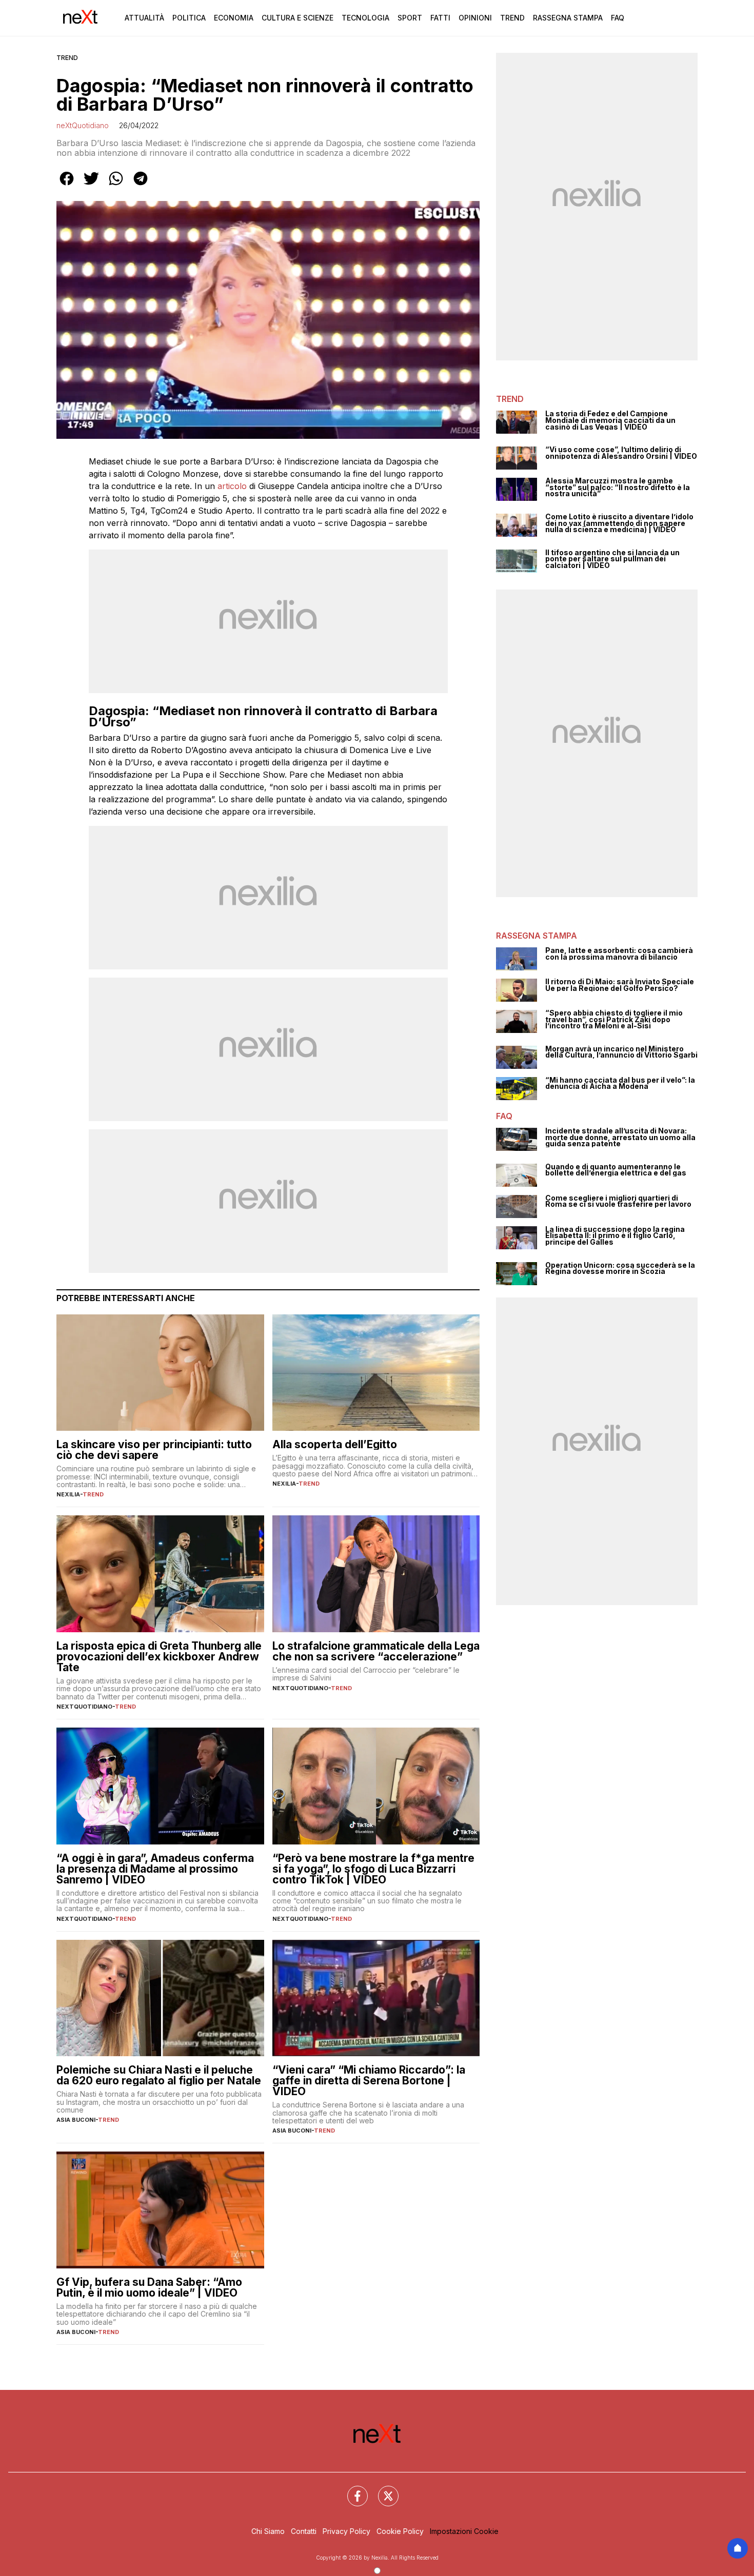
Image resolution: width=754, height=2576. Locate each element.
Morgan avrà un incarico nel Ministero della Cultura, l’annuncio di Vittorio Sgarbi (621, 1052)
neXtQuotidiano (83, 125)
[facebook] (67, 186)
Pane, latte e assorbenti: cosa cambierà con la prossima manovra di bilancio (619, 954)
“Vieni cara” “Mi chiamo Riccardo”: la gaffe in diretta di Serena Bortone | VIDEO (369, 2081)
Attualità (144, 18)
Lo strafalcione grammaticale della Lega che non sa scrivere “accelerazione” (376, 1651)
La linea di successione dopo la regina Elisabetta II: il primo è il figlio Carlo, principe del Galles (615, 1236)
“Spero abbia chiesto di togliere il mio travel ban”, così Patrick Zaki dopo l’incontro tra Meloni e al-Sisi (614, 1020)
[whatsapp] (116, 186)
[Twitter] (382, 2490)
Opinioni (475, 18)
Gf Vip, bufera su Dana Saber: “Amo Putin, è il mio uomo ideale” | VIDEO (149, 2287)
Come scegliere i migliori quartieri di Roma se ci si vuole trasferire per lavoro (618, 1201)
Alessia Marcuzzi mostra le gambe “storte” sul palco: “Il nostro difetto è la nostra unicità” (618, 488)
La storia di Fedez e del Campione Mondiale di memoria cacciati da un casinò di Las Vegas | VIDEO (610, 420)
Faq (618, 18)
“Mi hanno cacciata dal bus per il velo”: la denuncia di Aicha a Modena (620, 1083)
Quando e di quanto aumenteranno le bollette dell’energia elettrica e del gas (616, 1170)
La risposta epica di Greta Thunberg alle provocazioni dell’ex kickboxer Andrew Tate (159, 1657)
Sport (410, 18)
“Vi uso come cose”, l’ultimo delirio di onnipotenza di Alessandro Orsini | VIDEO (621, 453)
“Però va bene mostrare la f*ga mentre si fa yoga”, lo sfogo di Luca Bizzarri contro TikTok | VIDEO (373, 1869)
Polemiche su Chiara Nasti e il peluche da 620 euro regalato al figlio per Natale (159, 2075)
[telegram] (141, 186)
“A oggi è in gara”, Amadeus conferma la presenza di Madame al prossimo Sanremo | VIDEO (155, 1869)
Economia (234, 18)
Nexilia (68, 1494)
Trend (512, 18)
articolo (232, 486)
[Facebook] (351, 2490)
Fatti (440, 18)
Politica (189, 18)
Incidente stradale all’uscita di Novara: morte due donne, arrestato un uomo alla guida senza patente (620, 1138)
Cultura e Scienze (297, 18)
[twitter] (91, 186)
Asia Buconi (76, 2120)
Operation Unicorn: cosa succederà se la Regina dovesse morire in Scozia (620, 1269)
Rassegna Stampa (568, 18)
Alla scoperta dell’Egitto (335, 1444)
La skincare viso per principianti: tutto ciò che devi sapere (154, 1450)
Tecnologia (365, 18)
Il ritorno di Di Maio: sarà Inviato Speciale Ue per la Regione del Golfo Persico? (620, 985)
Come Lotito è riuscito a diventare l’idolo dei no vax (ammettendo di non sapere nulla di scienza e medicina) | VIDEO (619, 523)
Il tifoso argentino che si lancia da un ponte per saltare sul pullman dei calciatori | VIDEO (612, 559)
